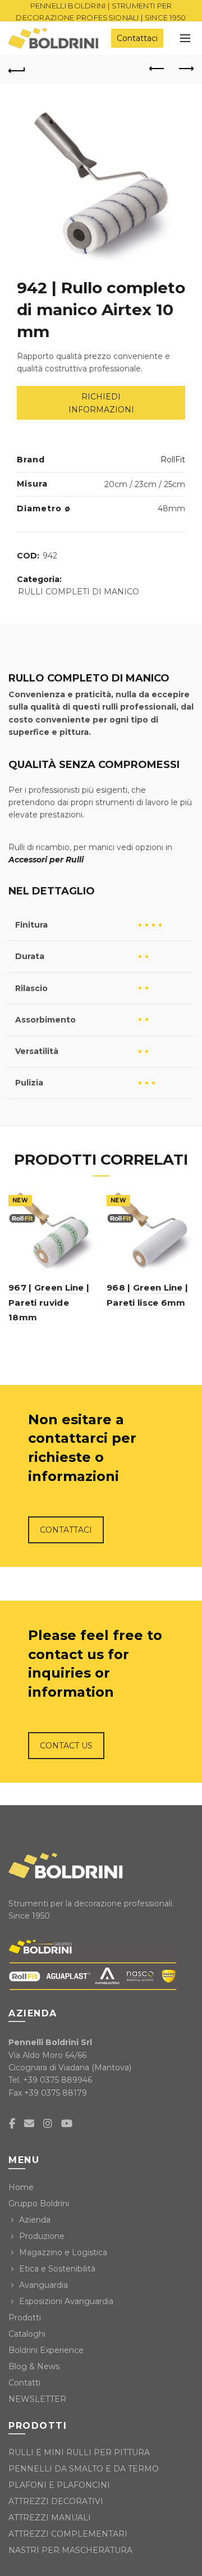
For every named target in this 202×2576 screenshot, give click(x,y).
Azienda (35, 2220)
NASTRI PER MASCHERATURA (70, 2550)
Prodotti (25, 2318)
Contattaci (137, 38)
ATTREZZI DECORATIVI (56, 2501)
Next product (185, 69)
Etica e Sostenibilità (57, 2269)
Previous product (157, 69)
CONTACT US (66, 1746)
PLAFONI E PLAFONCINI (59, 2485)
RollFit (173, 460)
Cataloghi (27, 2334)
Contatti (24, 2383)
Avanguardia (43, 2285)
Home (21, 2187)
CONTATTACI (66, 1530)
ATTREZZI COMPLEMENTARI (68, 2534)
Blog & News (34, 2366)
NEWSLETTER (37, 2399)
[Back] (17, 69)
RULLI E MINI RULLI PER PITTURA (79, 2452)
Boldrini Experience (46, 2350)
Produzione (42, 2236)
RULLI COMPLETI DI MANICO (79, 592)
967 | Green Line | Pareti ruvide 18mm (49, 1302)
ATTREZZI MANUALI (50, 2518)
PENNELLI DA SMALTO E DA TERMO (84, 2469)
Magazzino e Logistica (63, 2252)
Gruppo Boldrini (39, 2204)
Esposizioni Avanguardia (66, 2301)
